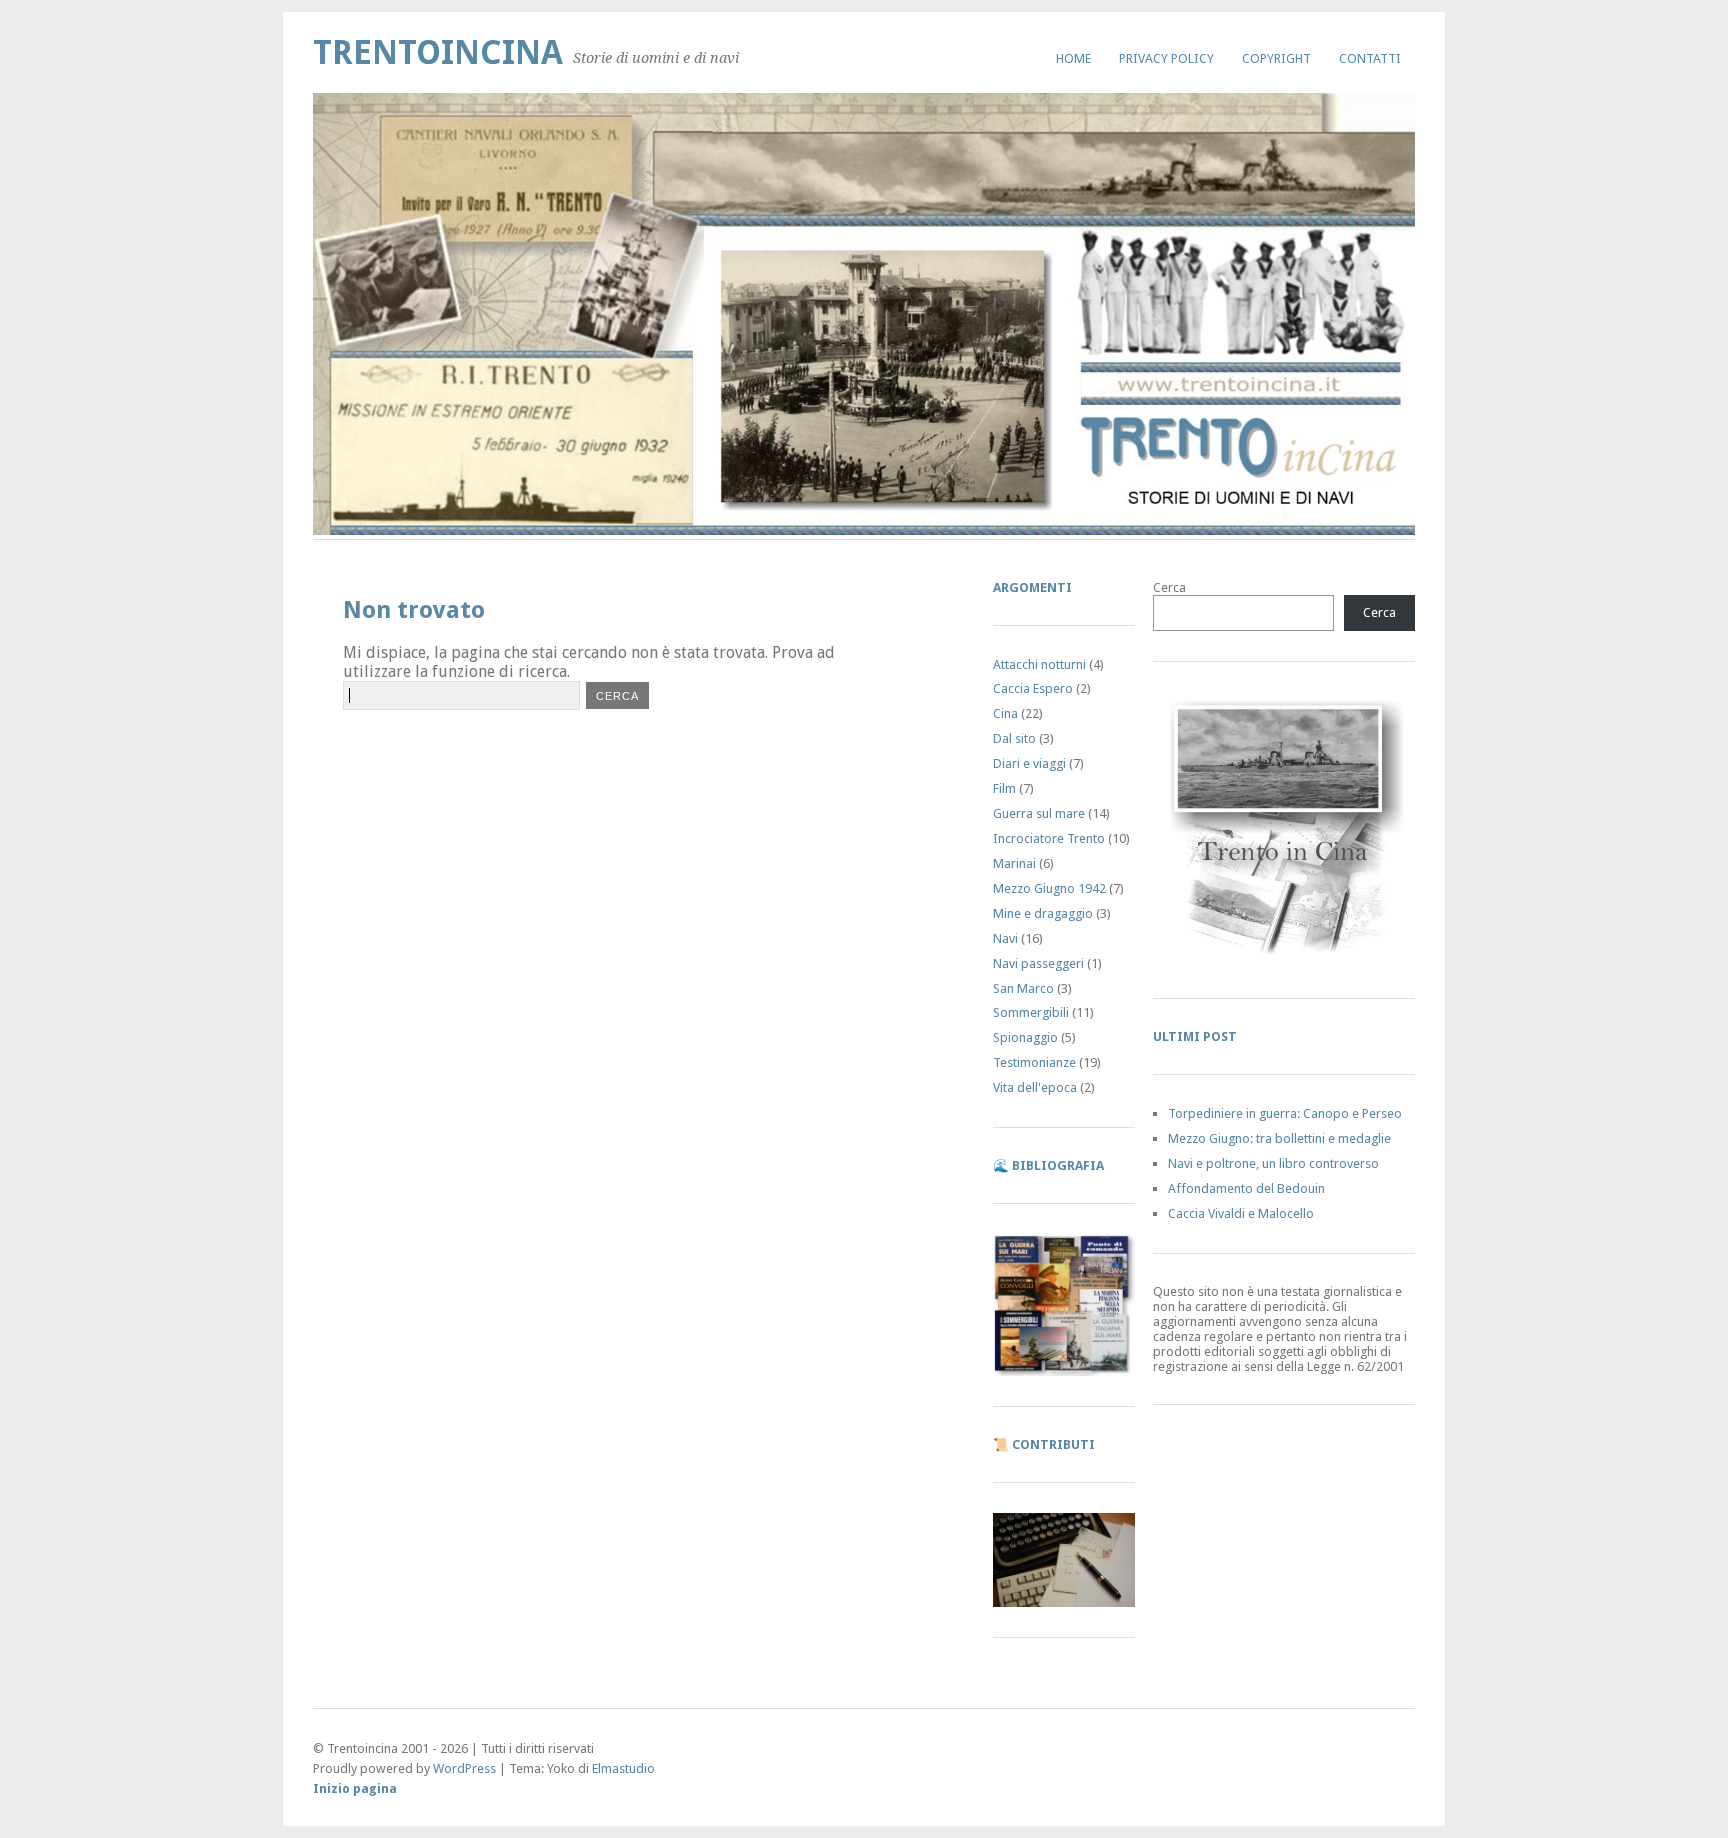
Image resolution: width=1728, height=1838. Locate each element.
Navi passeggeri (1038, 963)
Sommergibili (1031, 1012)
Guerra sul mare (1039, 813)
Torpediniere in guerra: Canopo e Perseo (1285, 1113)
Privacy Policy (1166, 58)
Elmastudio (623, 1768)
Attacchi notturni (1039, 664)
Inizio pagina (355, 1788)
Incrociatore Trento (1049, 838)
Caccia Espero (1033, 688)
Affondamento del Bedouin (1246, 1188)
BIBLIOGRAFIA (1058, 1165)
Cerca (1169, 587)
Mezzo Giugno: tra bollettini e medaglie (1279, 1138)
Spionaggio (1025, 1037)
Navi (1005, 938)
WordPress (464, 1768)
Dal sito (1014, 738)
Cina (1005, 713)
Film (1004, 788)
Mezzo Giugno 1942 (1049, 888)
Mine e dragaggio (1043, 913)
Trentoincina (438, 52)
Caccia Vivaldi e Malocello (1241, 1213)
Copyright (1276, 58)
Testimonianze (1034, 1062)
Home (1073, 58)
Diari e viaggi (1029, 763)
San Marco (1023, 988)
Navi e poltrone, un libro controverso (1273, 1163)
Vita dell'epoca (1035, 1087)
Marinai (1014, 863)
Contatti (1370, 58)
